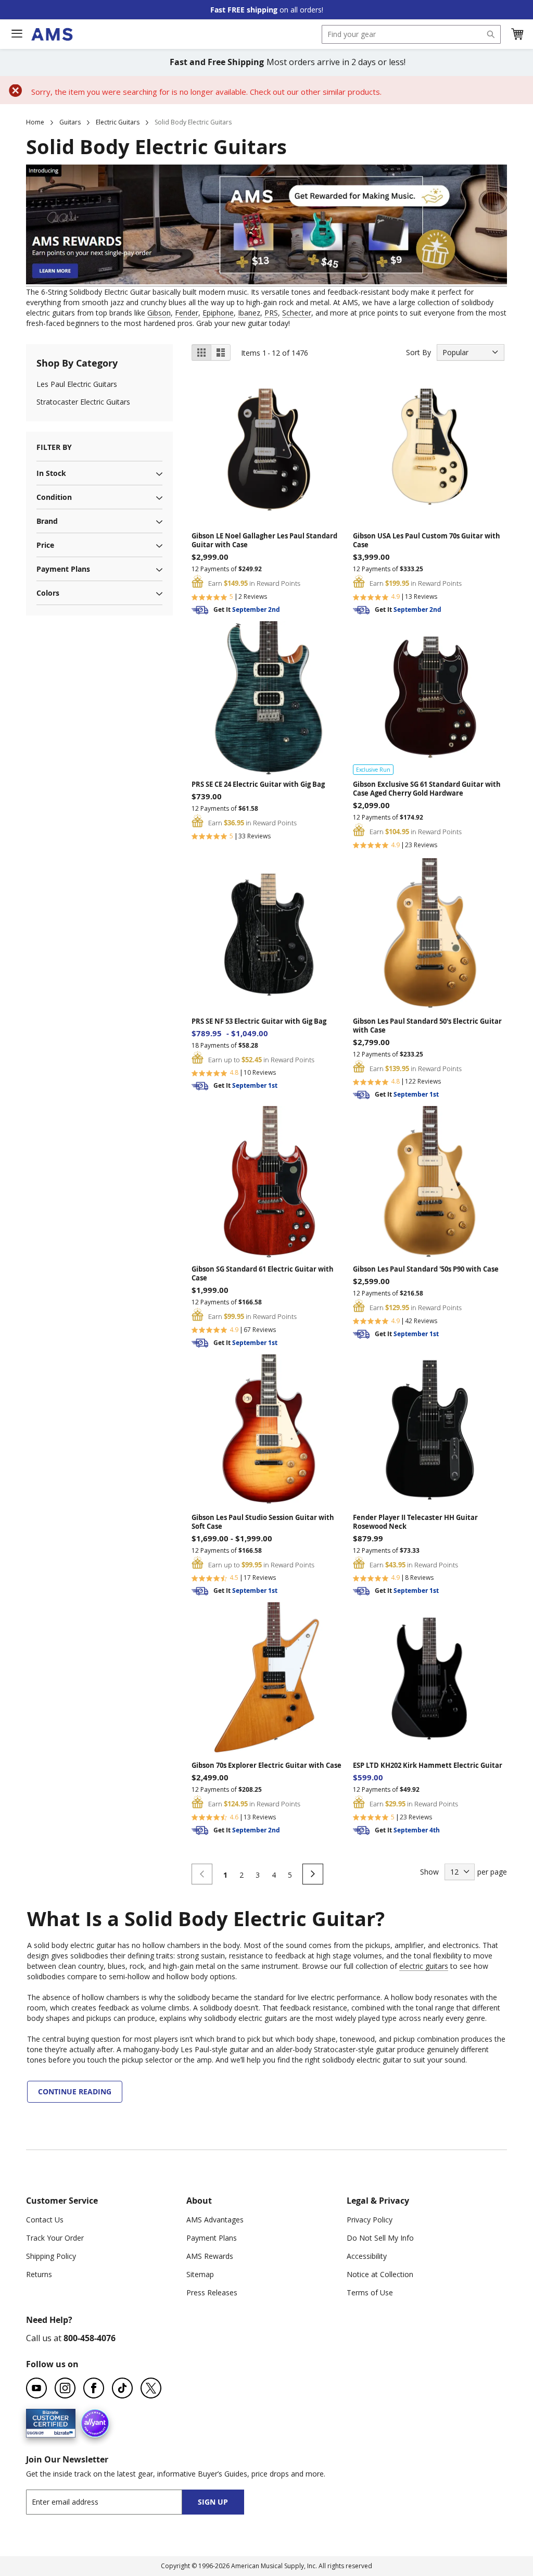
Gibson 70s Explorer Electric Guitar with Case (266, 1765)
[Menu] (17, 34)
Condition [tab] (54, 497)
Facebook (94, 2388)
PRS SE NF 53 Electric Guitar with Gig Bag (259, 1021)
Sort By (418, 352)
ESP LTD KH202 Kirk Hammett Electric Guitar (428, 1765)
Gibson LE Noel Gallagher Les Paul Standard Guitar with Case (264, 541)
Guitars (70, 122)
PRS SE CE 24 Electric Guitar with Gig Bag (258, 784)
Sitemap (200, 2274)
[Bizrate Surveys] (61, 2432)
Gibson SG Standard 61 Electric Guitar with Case (263, 1274)
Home (35, 122)
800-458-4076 (90, 2338)
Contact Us (45, 2220)
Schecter (297, 313)
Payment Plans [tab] (63, 569)
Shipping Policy (51, 2256)
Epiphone (218, 313)
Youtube (36, 2388)
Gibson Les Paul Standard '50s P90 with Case (426, 1269)
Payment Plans (212, 2238)
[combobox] (411, 34)
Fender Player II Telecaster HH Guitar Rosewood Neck (415, 1522)
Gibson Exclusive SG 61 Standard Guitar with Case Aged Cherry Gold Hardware (427, 789)
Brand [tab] (47, 521)
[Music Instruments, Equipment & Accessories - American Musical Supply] (52, 34)
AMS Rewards (210, 2256)
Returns (39, 2274)
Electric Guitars (118, 122)
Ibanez (249, 313)
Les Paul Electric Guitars (77, 384)
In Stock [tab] (51, 473)
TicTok (122, 2388)
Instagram (65, 2388)
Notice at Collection (380, 2274)
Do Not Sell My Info (380, 2238)
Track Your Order (55, 2238)
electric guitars (424, 1966)
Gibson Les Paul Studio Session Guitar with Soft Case (263, 1522)
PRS (271, 313)
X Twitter (151, 2388)
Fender (187, 313)
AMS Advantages (215, 2220)
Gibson (159, 313)
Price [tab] (45, 545)
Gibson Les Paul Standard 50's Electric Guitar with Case (427, 1026)
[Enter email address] (113, 2502)
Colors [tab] (48, 593)
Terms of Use (370, 2292)
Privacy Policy (370, 2220)
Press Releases (212, 2292)
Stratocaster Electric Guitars (83, 402)
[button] (517, 34)
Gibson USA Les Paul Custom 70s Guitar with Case (427, 541)
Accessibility (367, 2256)
